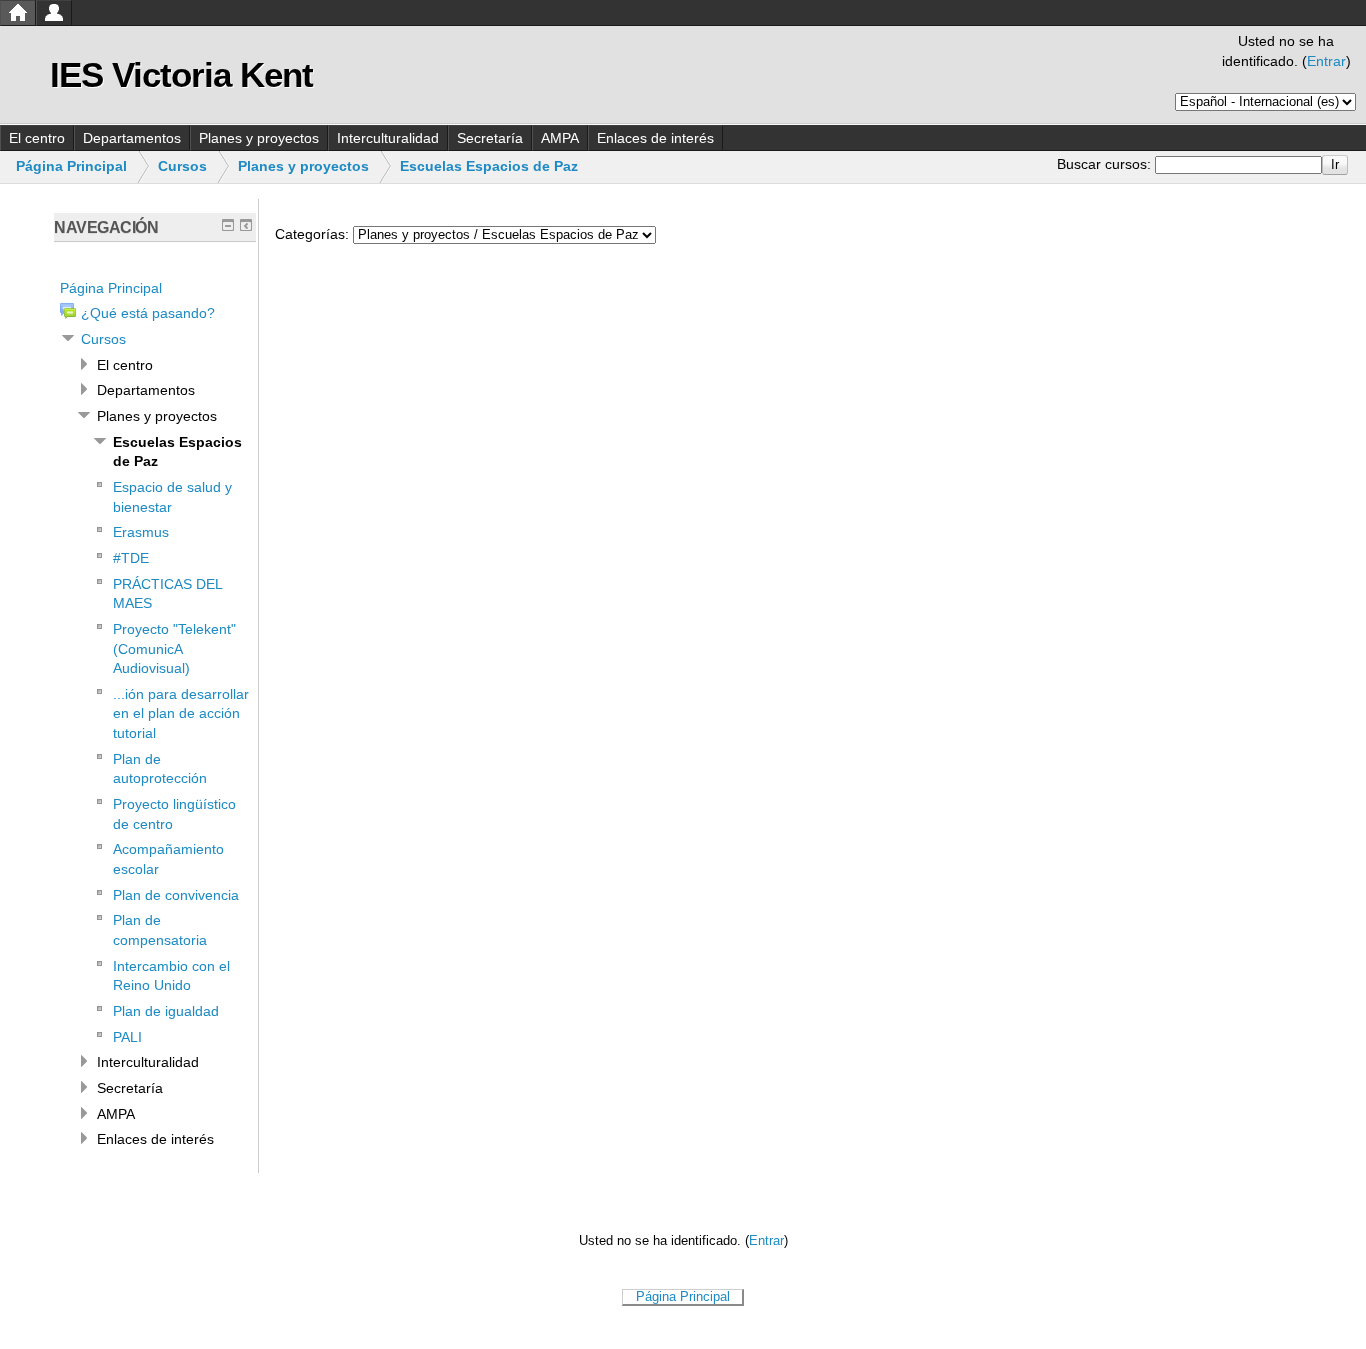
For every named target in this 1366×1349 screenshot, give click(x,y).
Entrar (1326, 61)
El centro (37, 138)
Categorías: (312, 234)
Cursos (182, 166)
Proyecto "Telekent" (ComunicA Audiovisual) (174, 648)
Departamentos (132, 138)
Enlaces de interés (655, 138)
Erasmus (141, 532)
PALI (127, 1037)
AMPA (560, 138)
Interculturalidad (388, 138)
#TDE (131, 558)
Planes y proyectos (259, 138)
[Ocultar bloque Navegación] (228, 225)
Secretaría (490, 138)
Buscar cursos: (1106, 164)
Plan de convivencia (176, 895)
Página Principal (71, 166)
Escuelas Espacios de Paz (489, 166)
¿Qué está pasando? (148, 313)
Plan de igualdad (166, 1011)
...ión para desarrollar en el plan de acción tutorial (181, 713)
